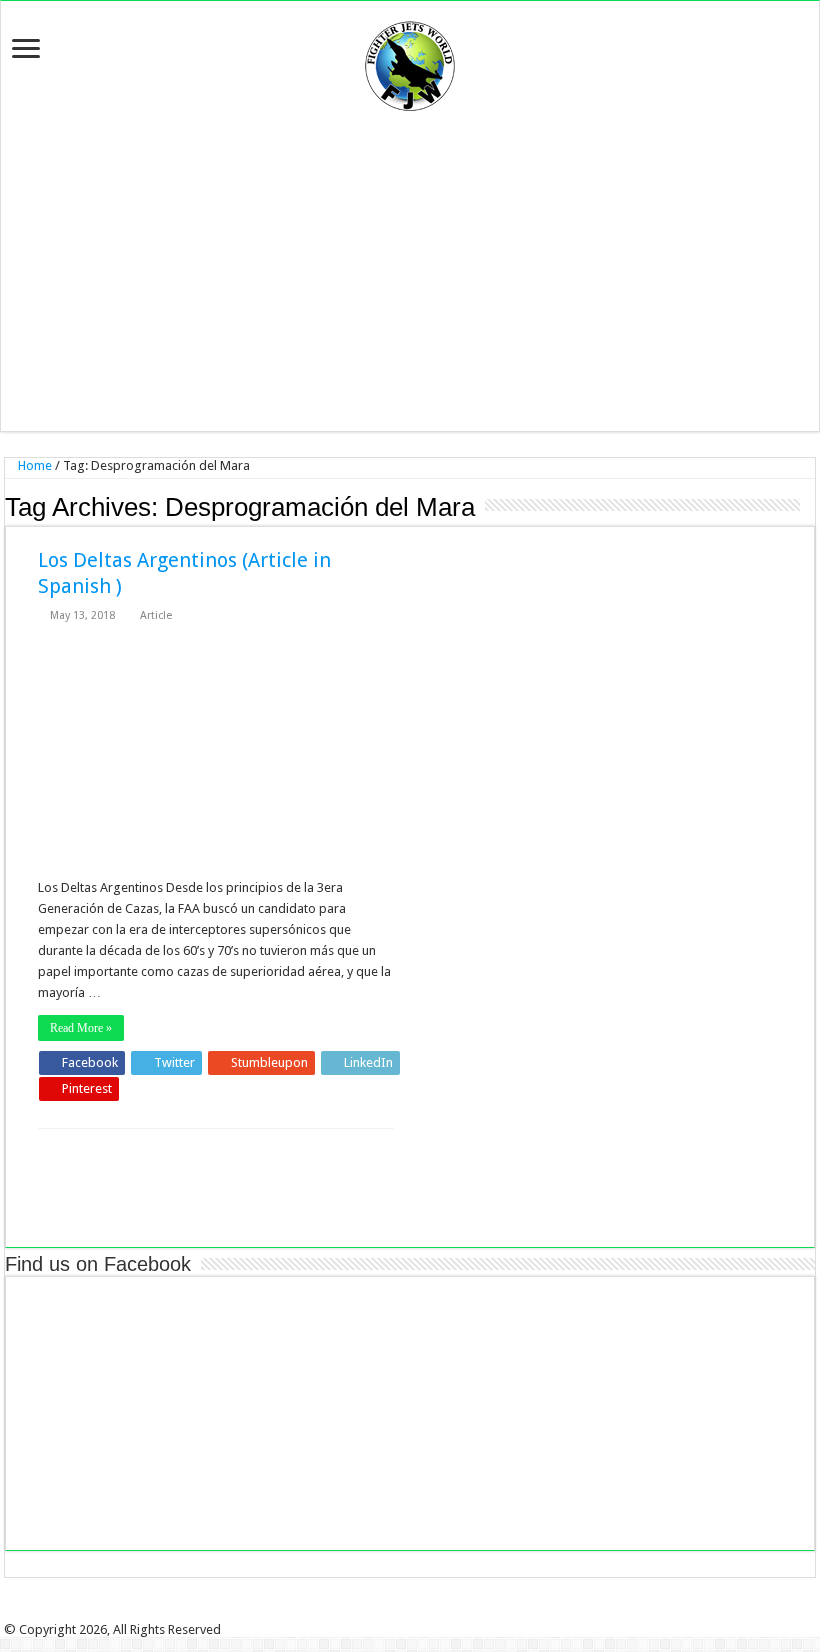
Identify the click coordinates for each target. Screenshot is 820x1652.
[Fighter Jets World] (410, 62)
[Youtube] (431, 1612)
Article (156, 615)
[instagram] (445, 1612)
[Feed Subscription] (809, 506)
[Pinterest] (417, 1612)
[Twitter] (403, 1612)
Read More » (81, 1028)
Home (33, 465)
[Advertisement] (410, 271)
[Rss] (375, 1612)
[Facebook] (389, 1612)
